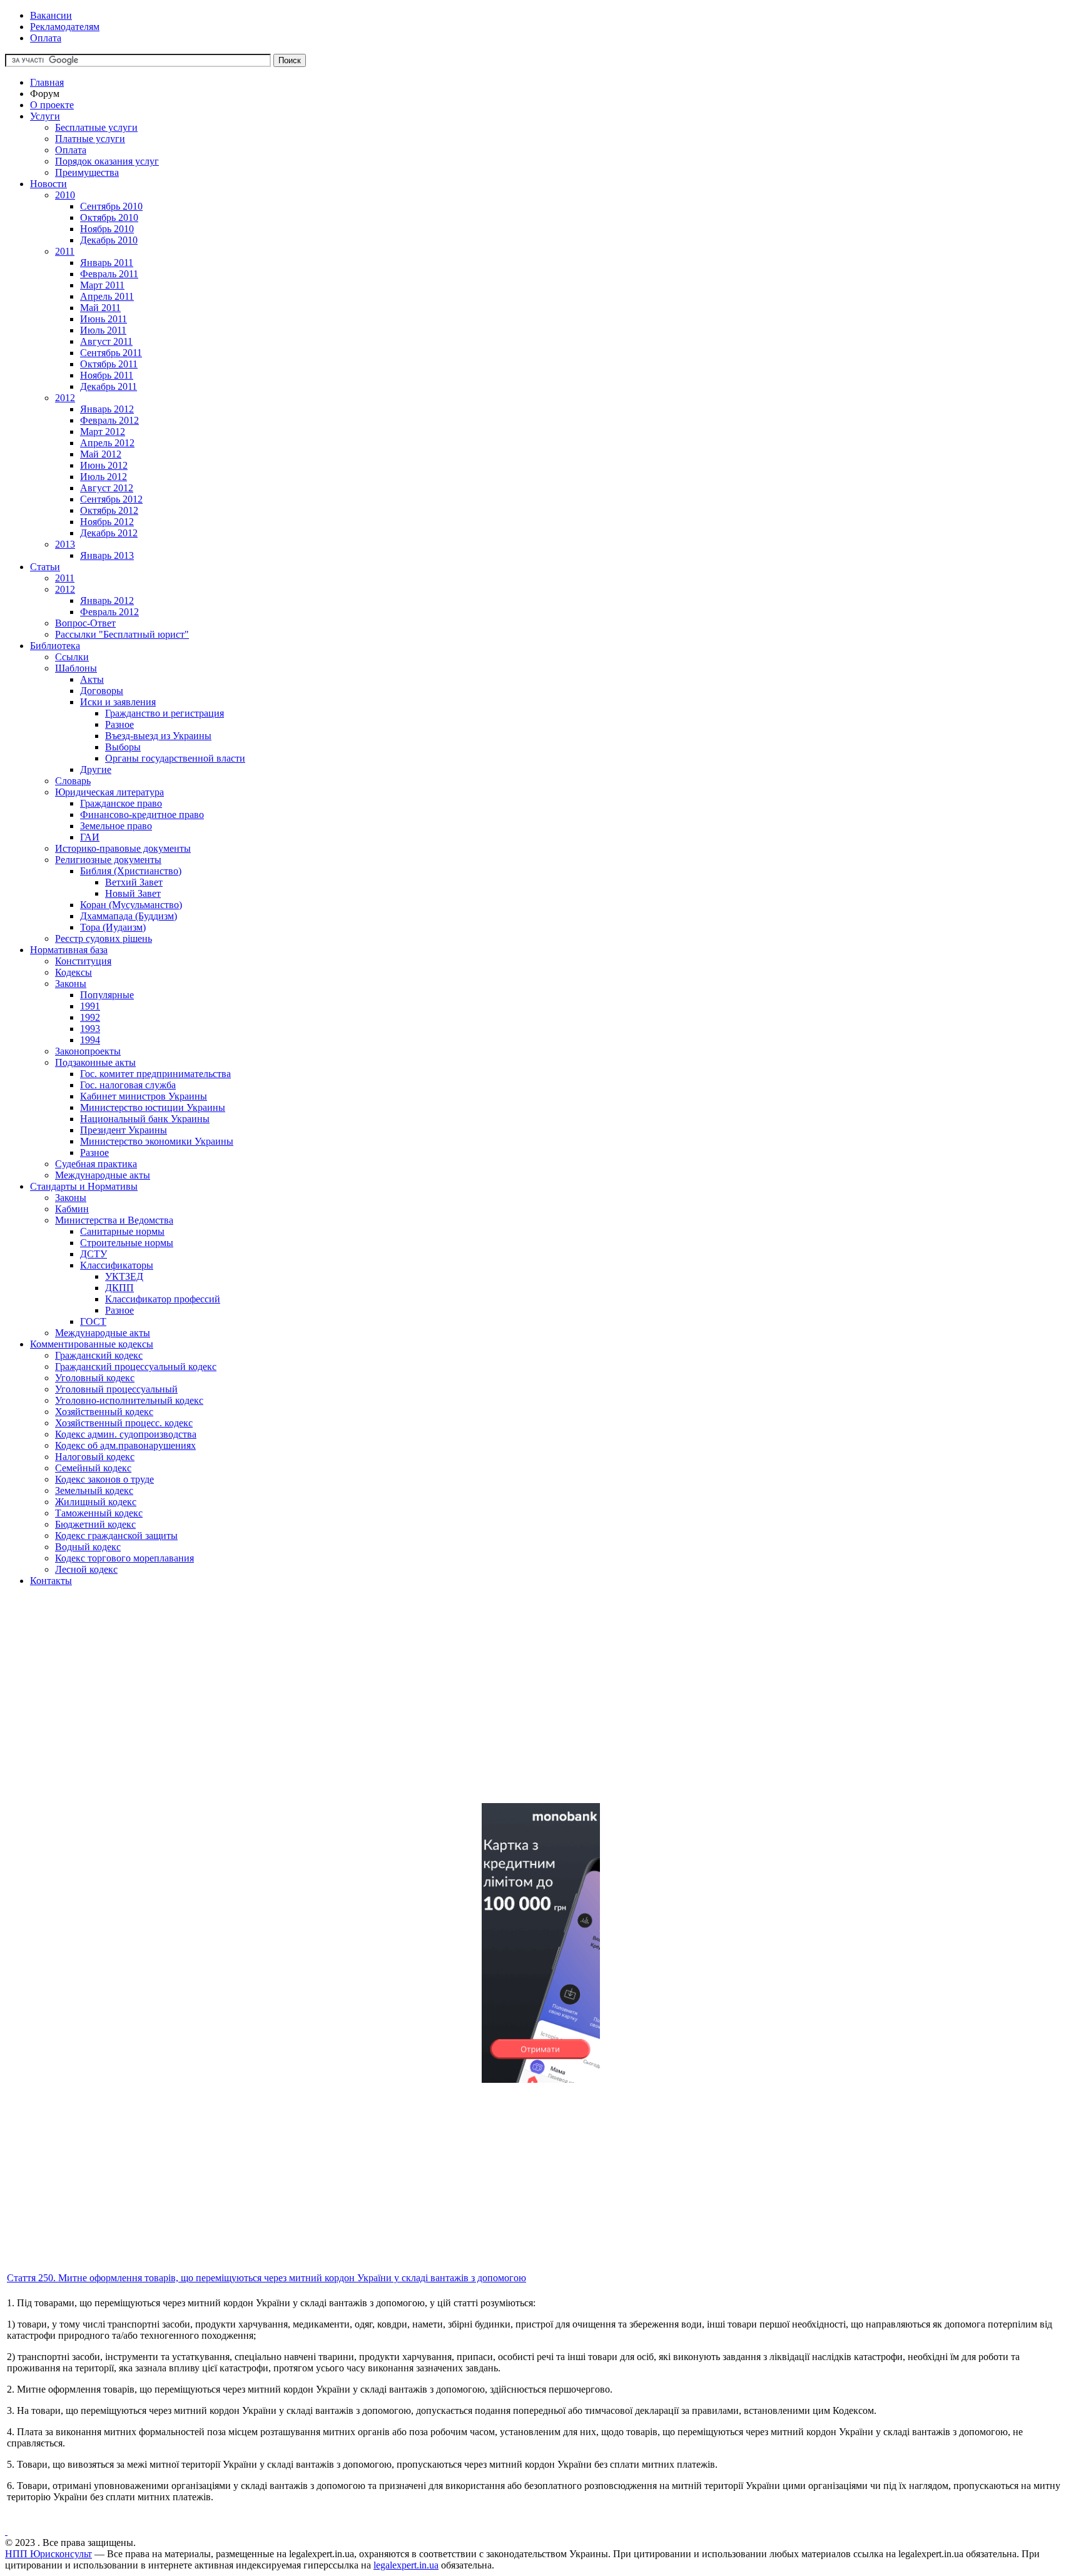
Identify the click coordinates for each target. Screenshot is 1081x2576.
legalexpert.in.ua (406, 2565)
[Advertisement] (380, 1705)
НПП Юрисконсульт (48, 2554)
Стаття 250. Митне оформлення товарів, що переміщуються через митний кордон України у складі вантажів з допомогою (266, 2278)
